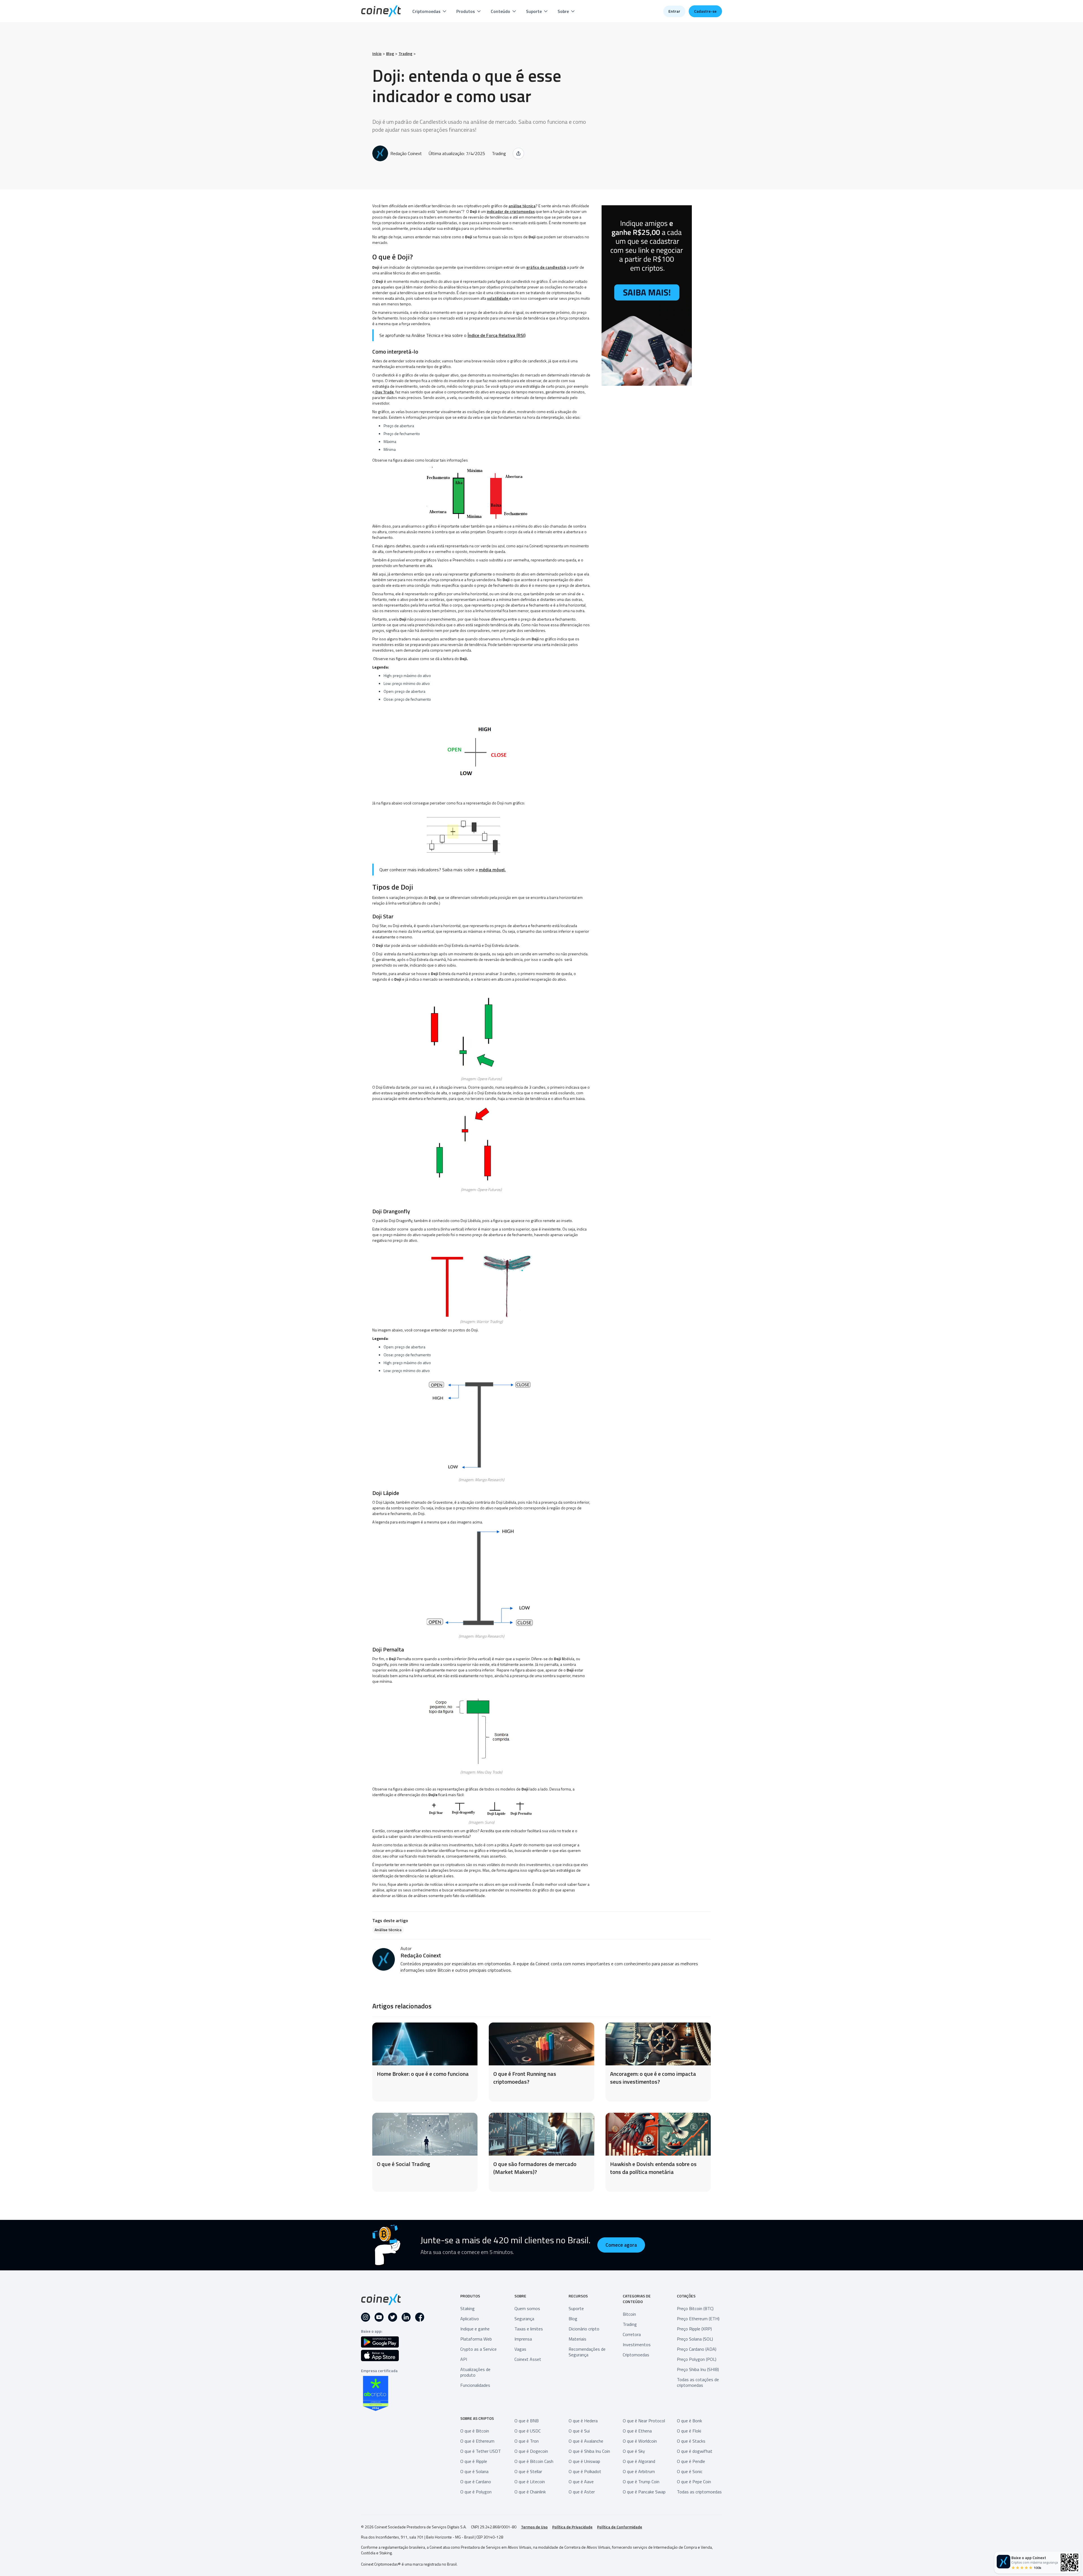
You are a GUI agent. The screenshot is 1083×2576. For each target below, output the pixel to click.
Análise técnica (388, 1930)
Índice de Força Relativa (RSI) (497, 335)
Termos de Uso (534, 2527)
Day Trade (384, 392)
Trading (405, 54)
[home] (381, 11)
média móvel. (492, 870)
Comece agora (621, 2245)
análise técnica (522, 206)
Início (377, 54)
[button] (430, 11)
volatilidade (498, 298)
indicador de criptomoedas (511, 211)
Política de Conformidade (620, 2527)
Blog (390, 54)
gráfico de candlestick (546, 267)
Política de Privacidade (572, 2527)
